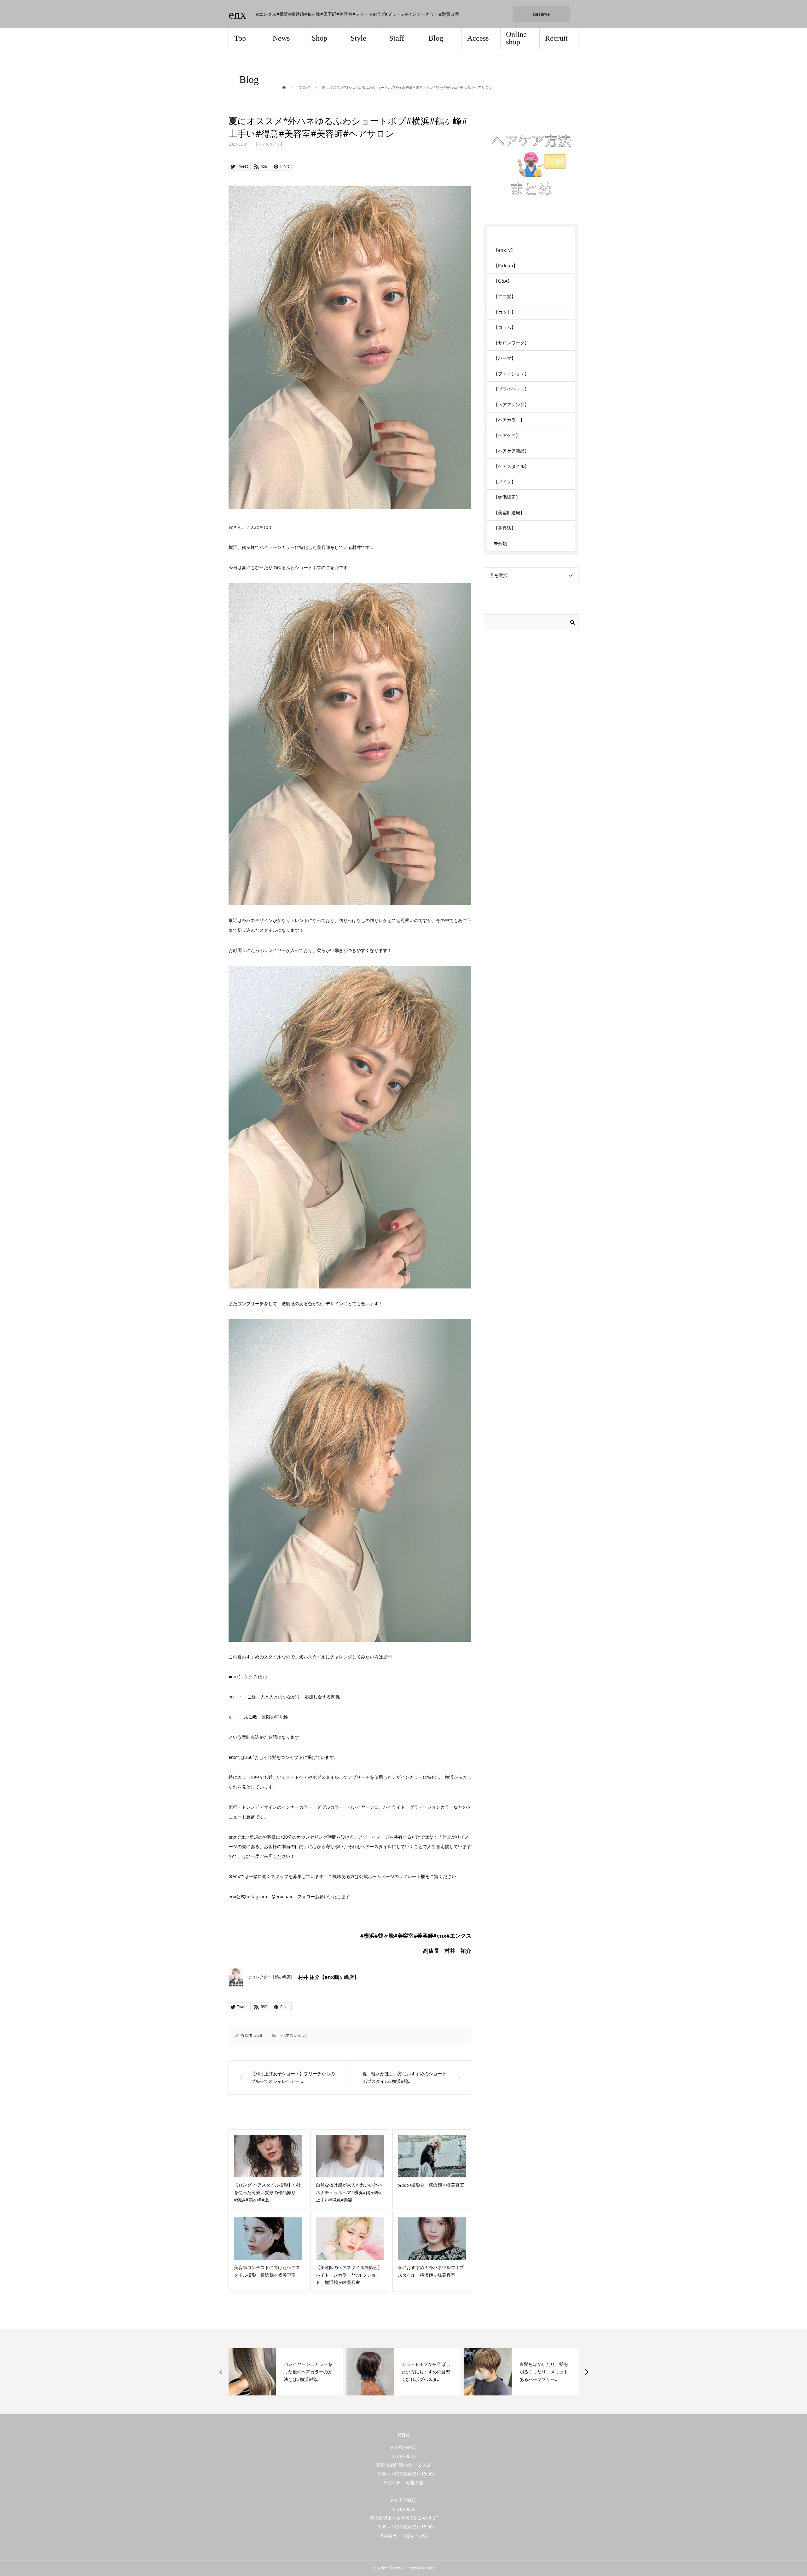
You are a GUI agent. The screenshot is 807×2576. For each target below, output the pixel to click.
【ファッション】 (511, 374)
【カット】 (505, 312)
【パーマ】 (505, 358)
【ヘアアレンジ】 (511, 404)
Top (240, 38)
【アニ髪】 (505, 296)
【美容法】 (505, 528)
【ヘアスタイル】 (269, 144)
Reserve (541, 14)
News (281, 38)
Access (478, 38)
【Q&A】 (503, 281)
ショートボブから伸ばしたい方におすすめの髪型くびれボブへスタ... (308, 2372)
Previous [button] (221, 2372)
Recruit (556, 38)
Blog (436, 38)
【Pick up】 (506, 265)
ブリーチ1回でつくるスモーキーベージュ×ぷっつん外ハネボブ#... (545, 2372)
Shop (319, 38)
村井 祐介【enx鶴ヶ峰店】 (329, 1977)
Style (358, 38)
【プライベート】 (511, 389)
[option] (286, 2372)
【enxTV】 (504, 250)
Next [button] (587, 2372)
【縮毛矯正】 (507, 497)
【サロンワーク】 (511, 343)
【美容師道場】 (509, 513)
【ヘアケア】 (507, 435)
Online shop (516, 38)
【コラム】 (505, 327)
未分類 (500, 543)
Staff (397, 38)
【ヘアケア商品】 (511, 451)
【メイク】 (505, 482)
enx (238, 14)
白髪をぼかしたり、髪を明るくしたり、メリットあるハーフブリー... (426, 2372)
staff (258, 2035)
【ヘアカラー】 (509, 420)
